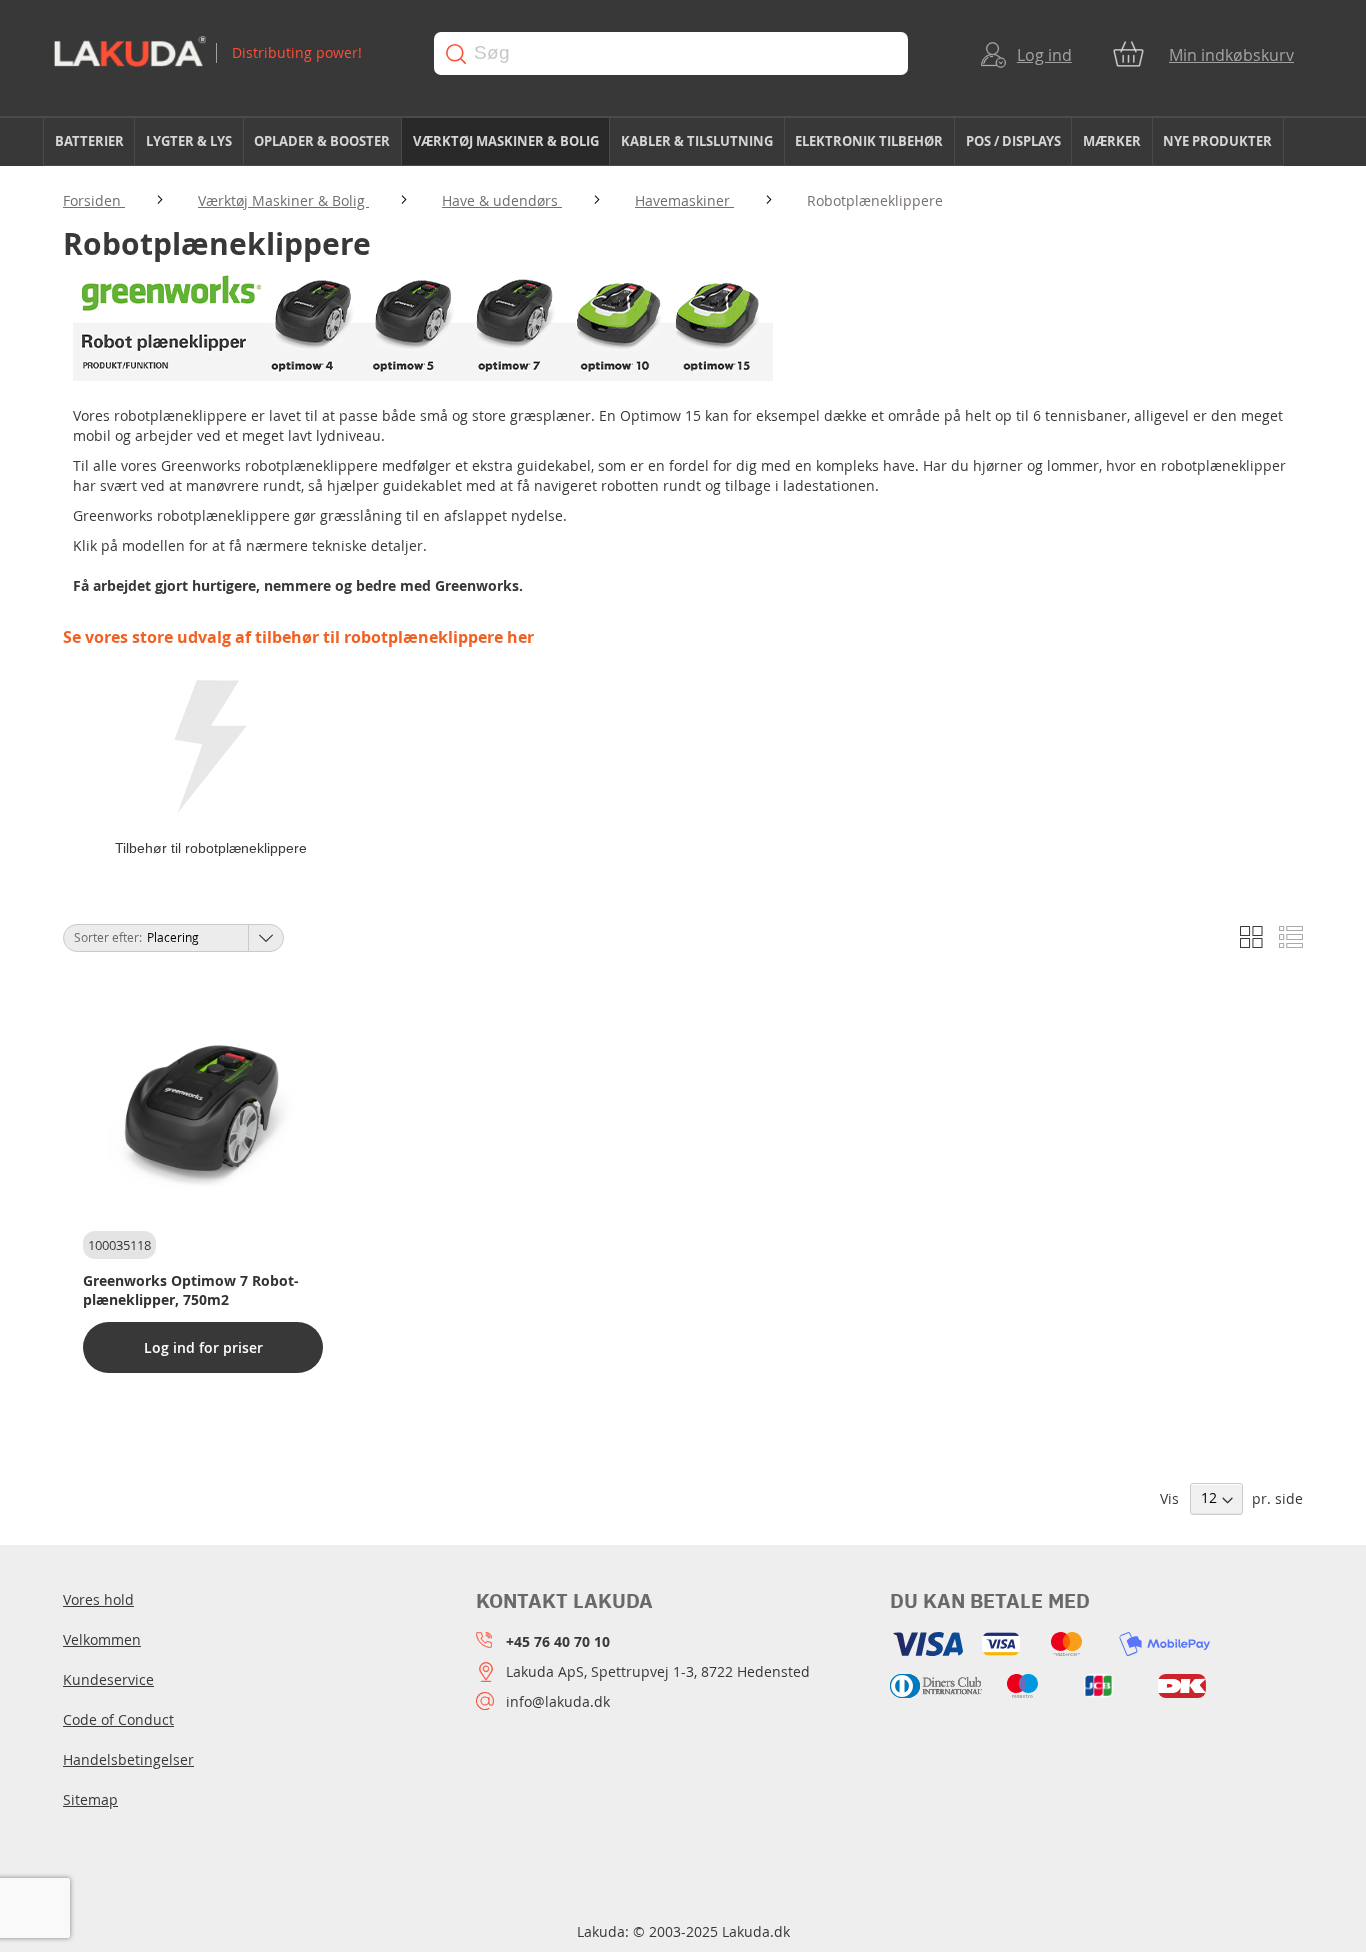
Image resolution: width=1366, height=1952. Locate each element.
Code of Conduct (118, 1719)
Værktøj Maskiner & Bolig (283, 200)
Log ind (1044, 55)
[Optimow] (423, 375)
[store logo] (224, 53)
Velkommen (102, 1639)
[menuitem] (89, 141)
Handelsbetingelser (128, 1759)
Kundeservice (108, 1679)
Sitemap (90, 1799)
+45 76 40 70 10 (558, 1641)
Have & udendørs (502, 200)
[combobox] (671, 53)
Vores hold (98, 1599)
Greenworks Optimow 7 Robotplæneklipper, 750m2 (191, 1290)
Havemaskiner (684, 200)
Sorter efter (106, 937)
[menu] (683, 142)
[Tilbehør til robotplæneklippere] (210, 748)
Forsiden (94, 200)
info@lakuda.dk (558, 1701)
